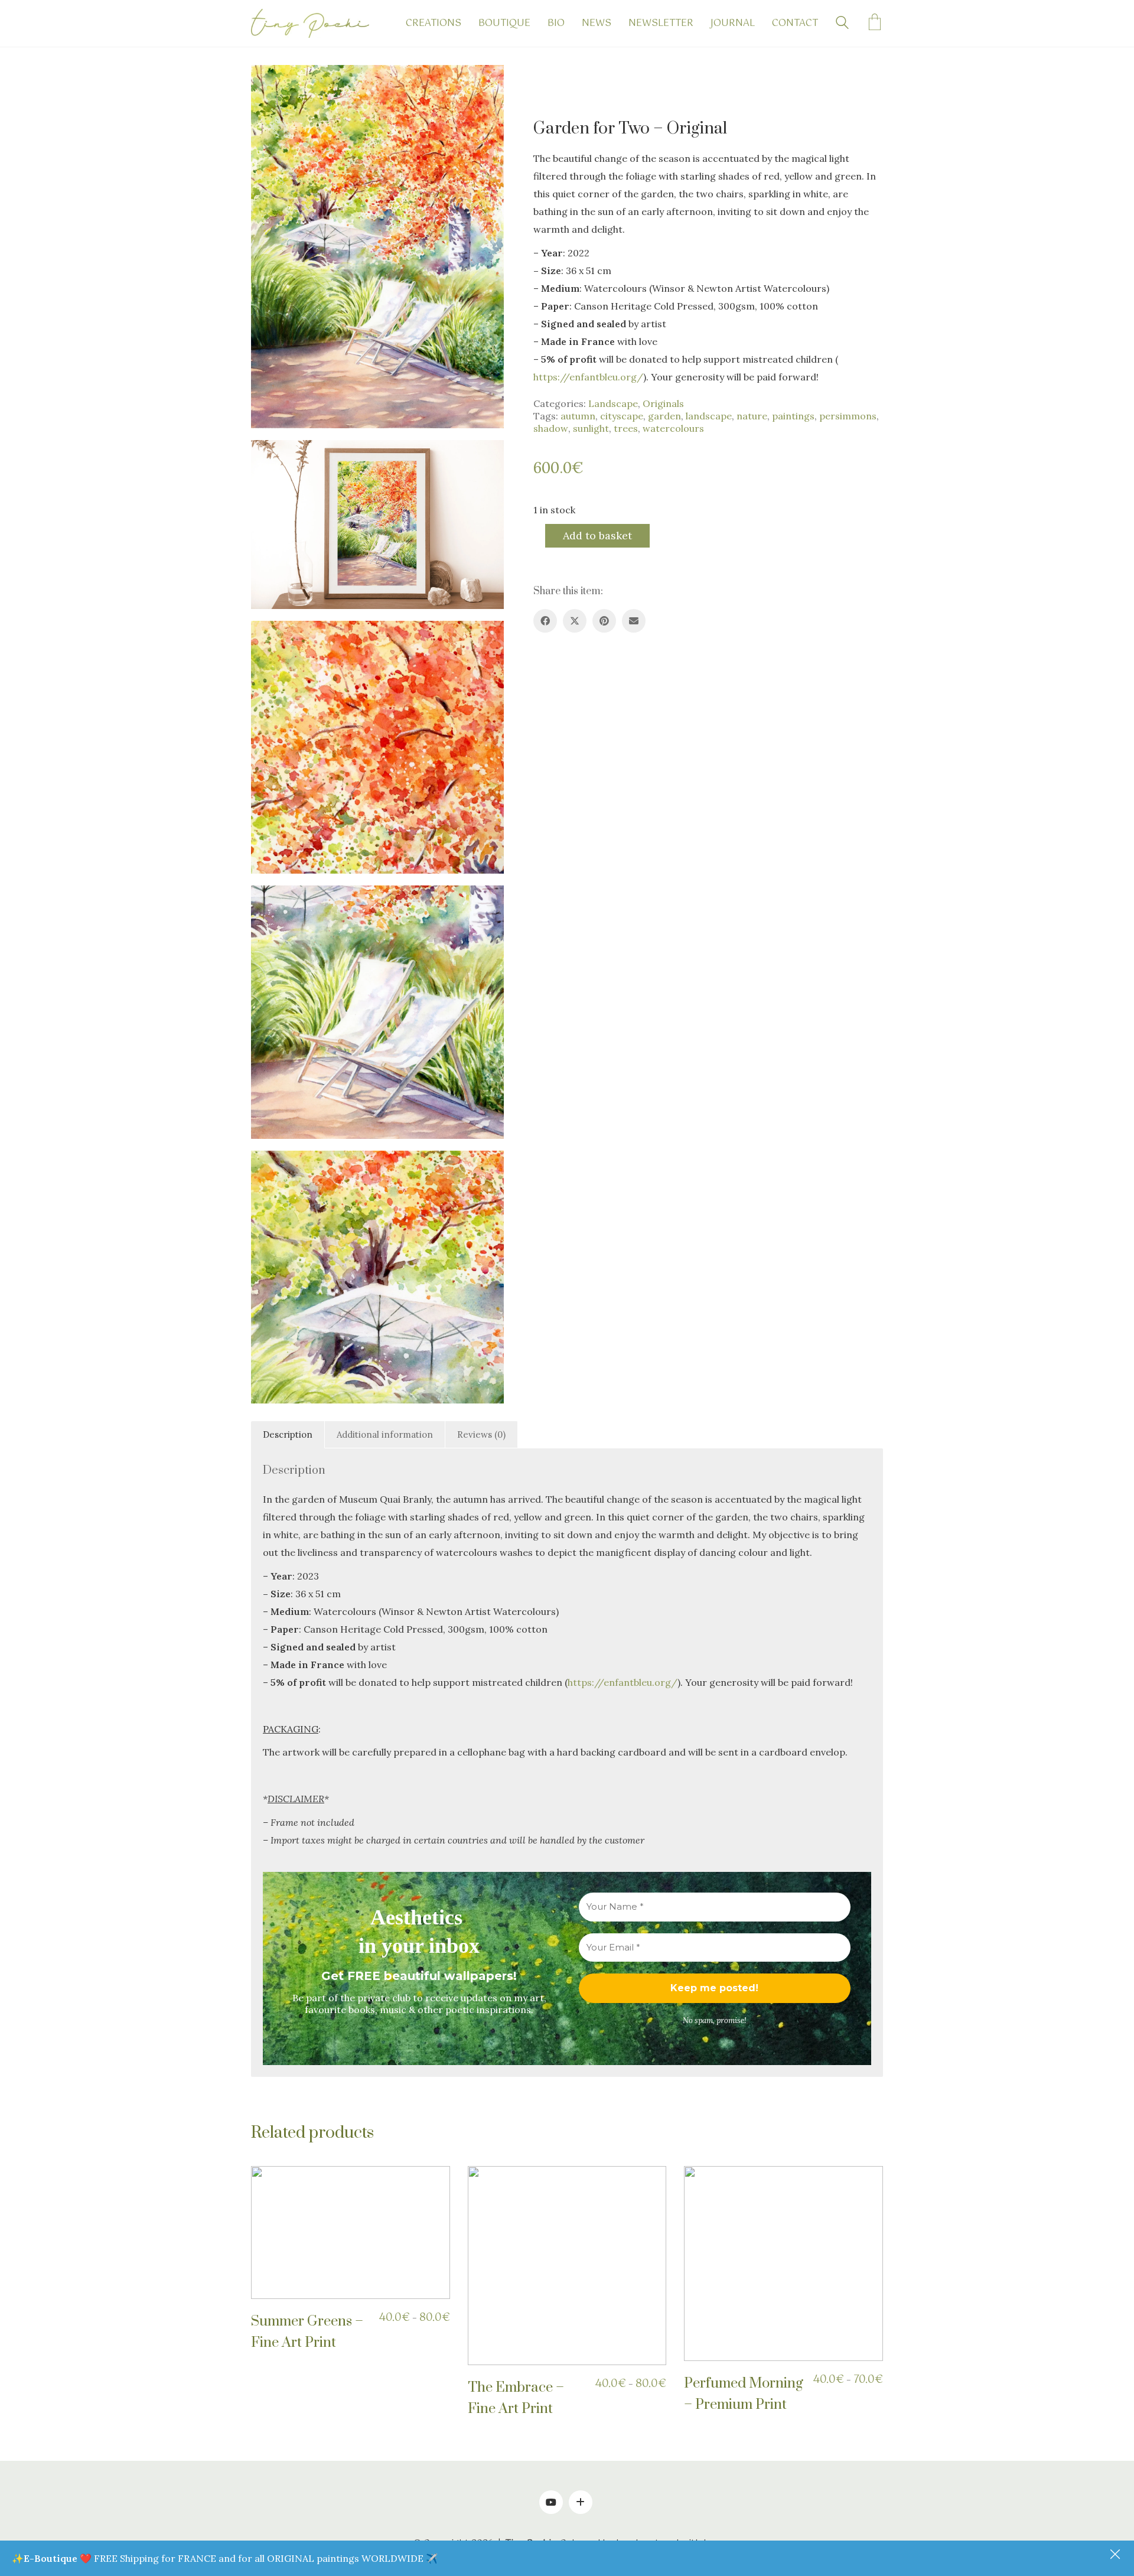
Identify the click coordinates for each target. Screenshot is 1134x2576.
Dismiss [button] (1116, 2555)
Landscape (613, 403)
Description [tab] (288, 1434)
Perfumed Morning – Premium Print (744, 2394)
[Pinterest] (604, 621)
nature (752, 416)
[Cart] (875, 24)
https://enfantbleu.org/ (588, 377)
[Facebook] (545, 621)
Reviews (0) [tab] (481, 1434)
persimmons (848, 416)
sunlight (591, 428)
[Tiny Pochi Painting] (581, 2502)
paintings (793, 416)
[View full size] (269, 83)
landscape (709, 416)
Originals (663, 403)
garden (664, 416)
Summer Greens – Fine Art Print (307, 2332)
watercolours (673, 428)
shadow (551, 428)
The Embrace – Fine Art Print (516, 2398)
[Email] (634, 621)
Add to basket (597, 535)
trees (626, 428)
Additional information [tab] (385, 1434)
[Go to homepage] (310, 23)
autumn (578, 416)
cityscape (622, 416)
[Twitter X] (575, 621)
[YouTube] (551, 2502)
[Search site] (842, 24)
